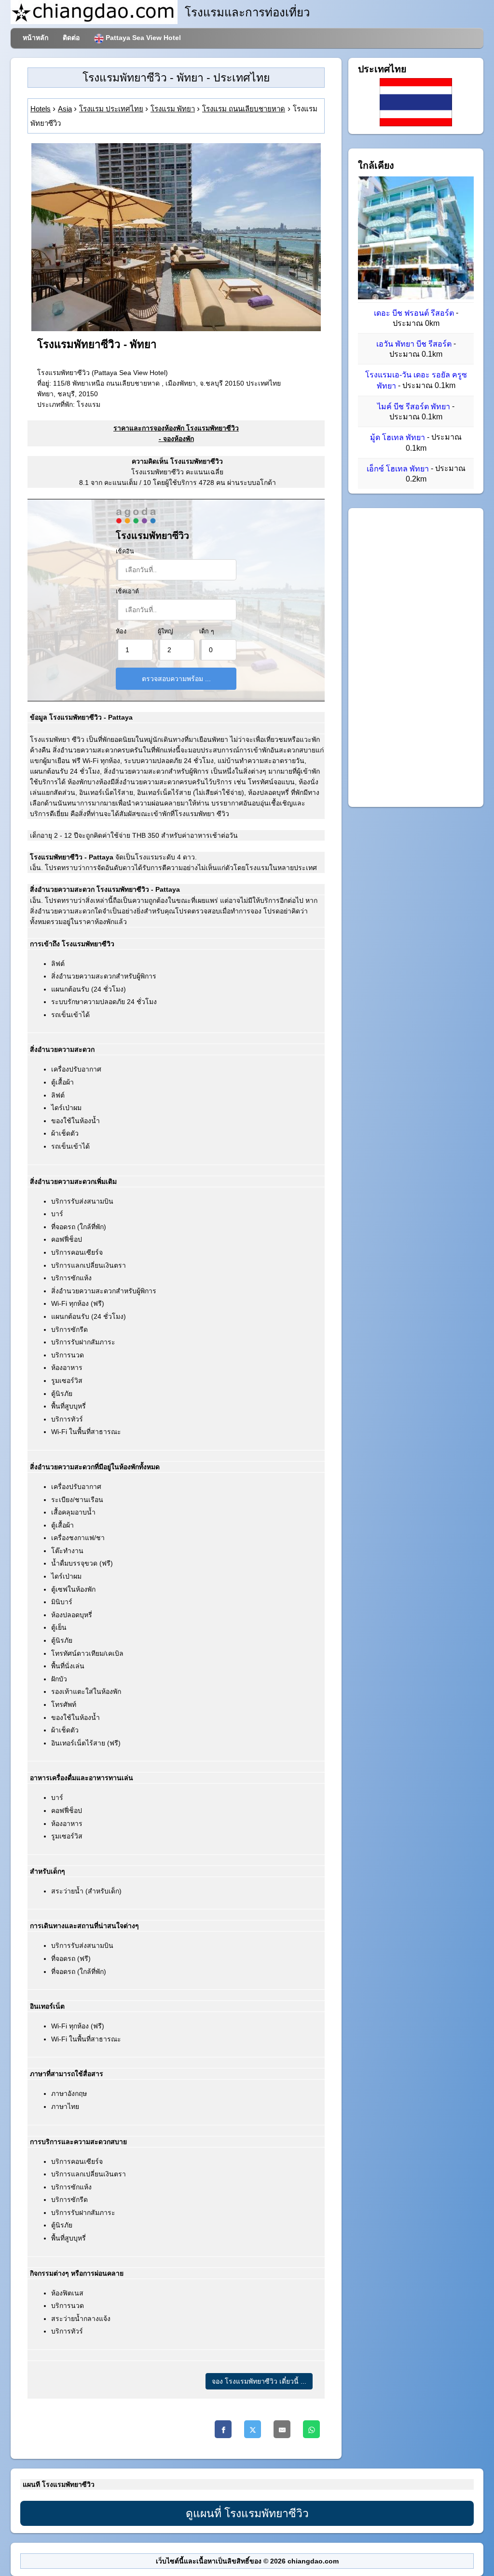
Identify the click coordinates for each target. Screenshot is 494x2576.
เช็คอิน (125, 551)
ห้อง (121, 631)
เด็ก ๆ (207, 631)
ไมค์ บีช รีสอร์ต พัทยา (414, 407)
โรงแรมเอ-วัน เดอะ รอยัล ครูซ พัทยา (416, 381)
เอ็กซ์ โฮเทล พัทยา (398, 469)
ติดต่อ (71, 38)
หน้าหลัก (35, 38)
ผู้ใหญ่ (165, 631)
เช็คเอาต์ (127, 591)
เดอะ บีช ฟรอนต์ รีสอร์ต (414, 313)
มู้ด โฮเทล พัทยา (398, 438)
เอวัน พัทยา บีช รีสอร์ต (414, 344)
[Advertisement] (416, 657)
